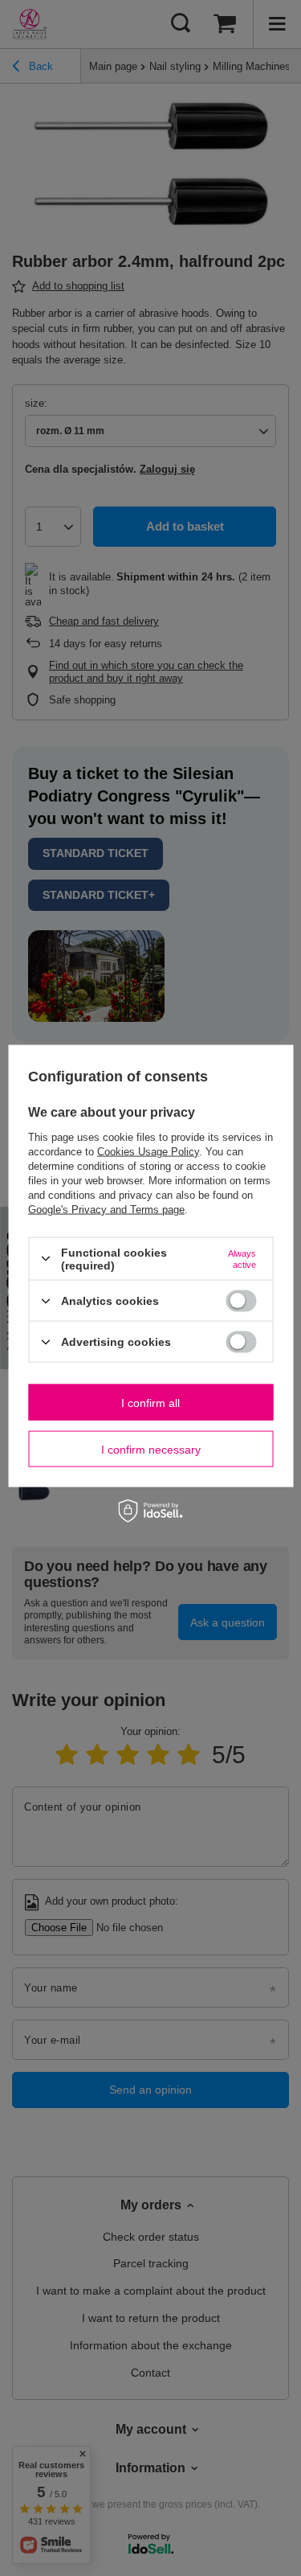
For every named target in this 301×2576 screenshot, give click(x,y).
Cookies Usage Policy (148, 1151)
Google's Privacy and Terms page (106, 1209)
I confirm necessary (151, 1449)
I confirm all (150, 1402)
